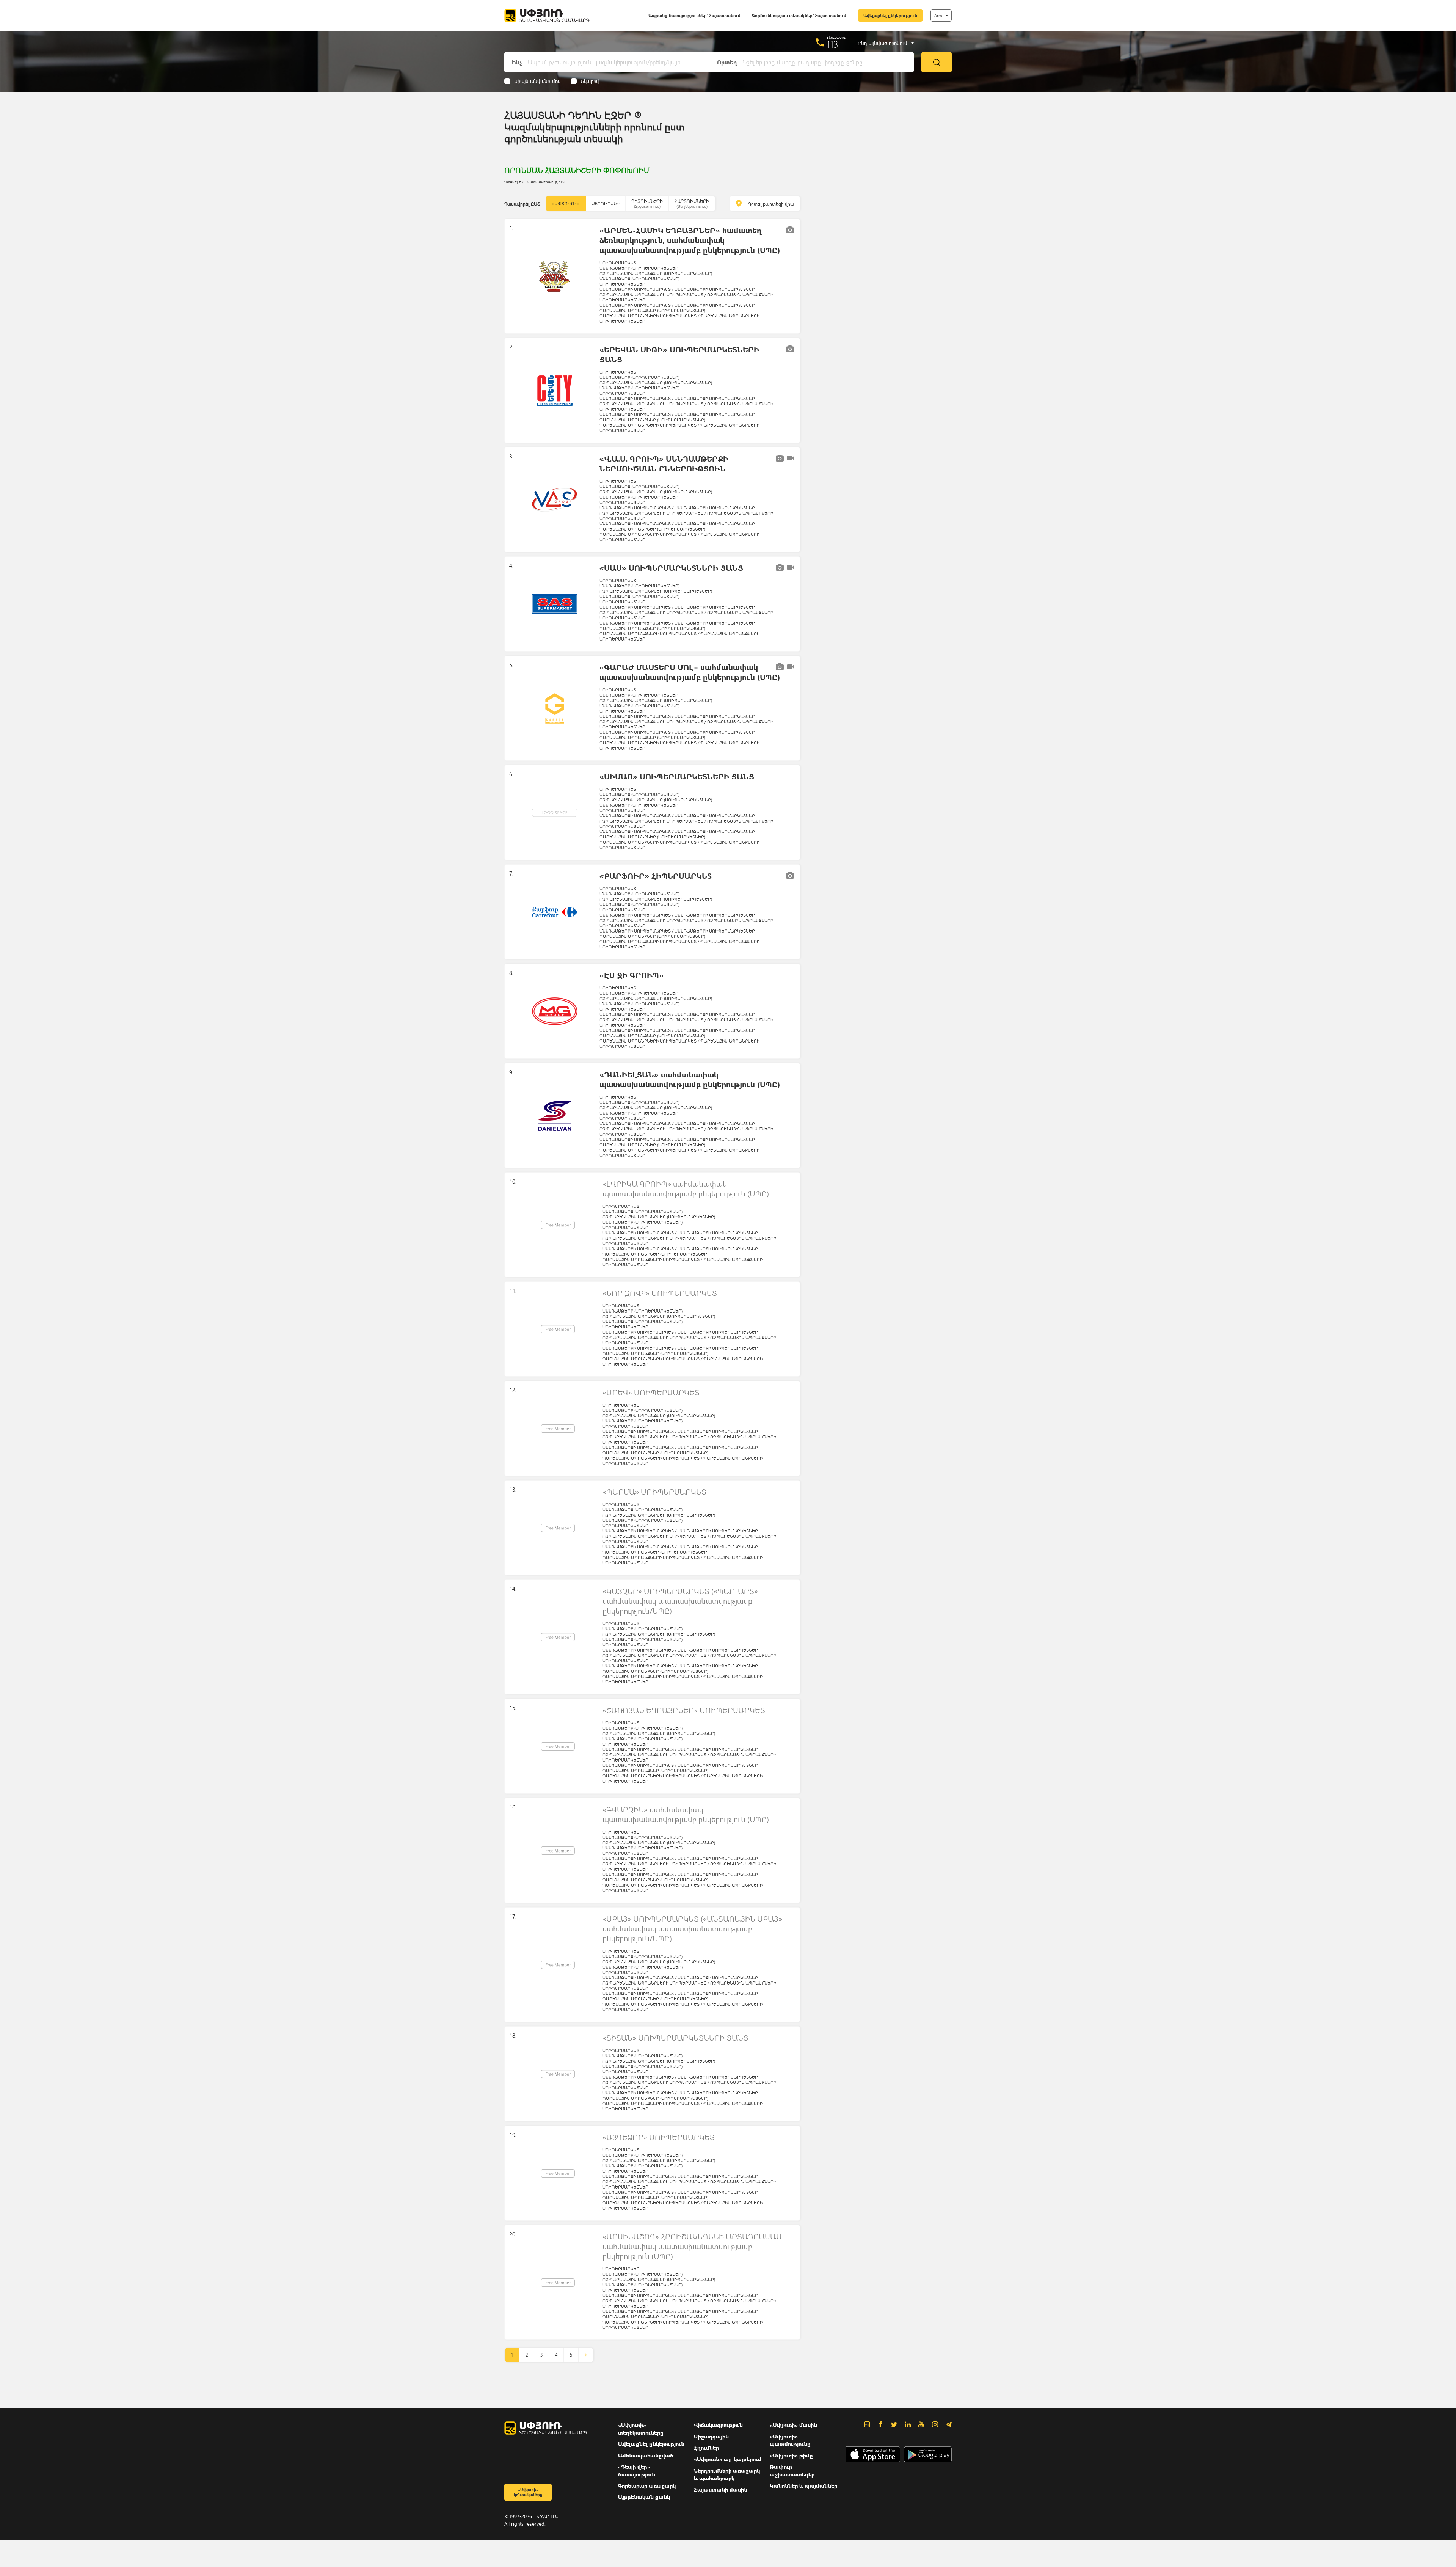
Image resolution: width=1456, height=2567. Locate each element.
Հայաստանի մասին (721, 2489)
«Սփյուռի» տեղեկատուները (641, 2429)
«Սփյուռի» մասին (793, 2425)
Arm (938, 15)
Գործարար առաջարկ (647, 2486)
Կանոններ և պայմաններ (803, 2486)
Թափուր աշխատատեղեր (792, 2470)
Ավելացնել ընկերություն (890, 15)
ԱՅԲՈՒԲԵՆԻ (606, 203)
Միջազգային (711, 2436)
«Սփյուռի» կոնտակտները (528, 2492)
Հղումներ (706, 2448)
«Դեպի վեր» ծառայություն (637, 2470)
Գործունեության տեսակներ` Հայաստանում (799, 15)
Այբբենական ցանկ (644, 2497)
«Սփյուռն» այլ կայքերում (728, 2459)
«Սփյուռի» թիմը (791, 2455)
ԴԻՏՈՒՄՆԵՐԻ (647, 203)
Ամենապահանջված (646, 2455)
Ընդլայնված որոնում (883, 43)
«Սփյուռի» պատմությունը (790, 2440)
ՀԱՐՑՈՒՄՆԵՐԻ (692, 203)
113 (832, 44)
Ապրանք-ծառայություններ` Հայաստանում (694, 15)
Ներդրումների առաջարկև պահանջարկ (727, 2474)
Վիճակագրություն (718, 2425)
